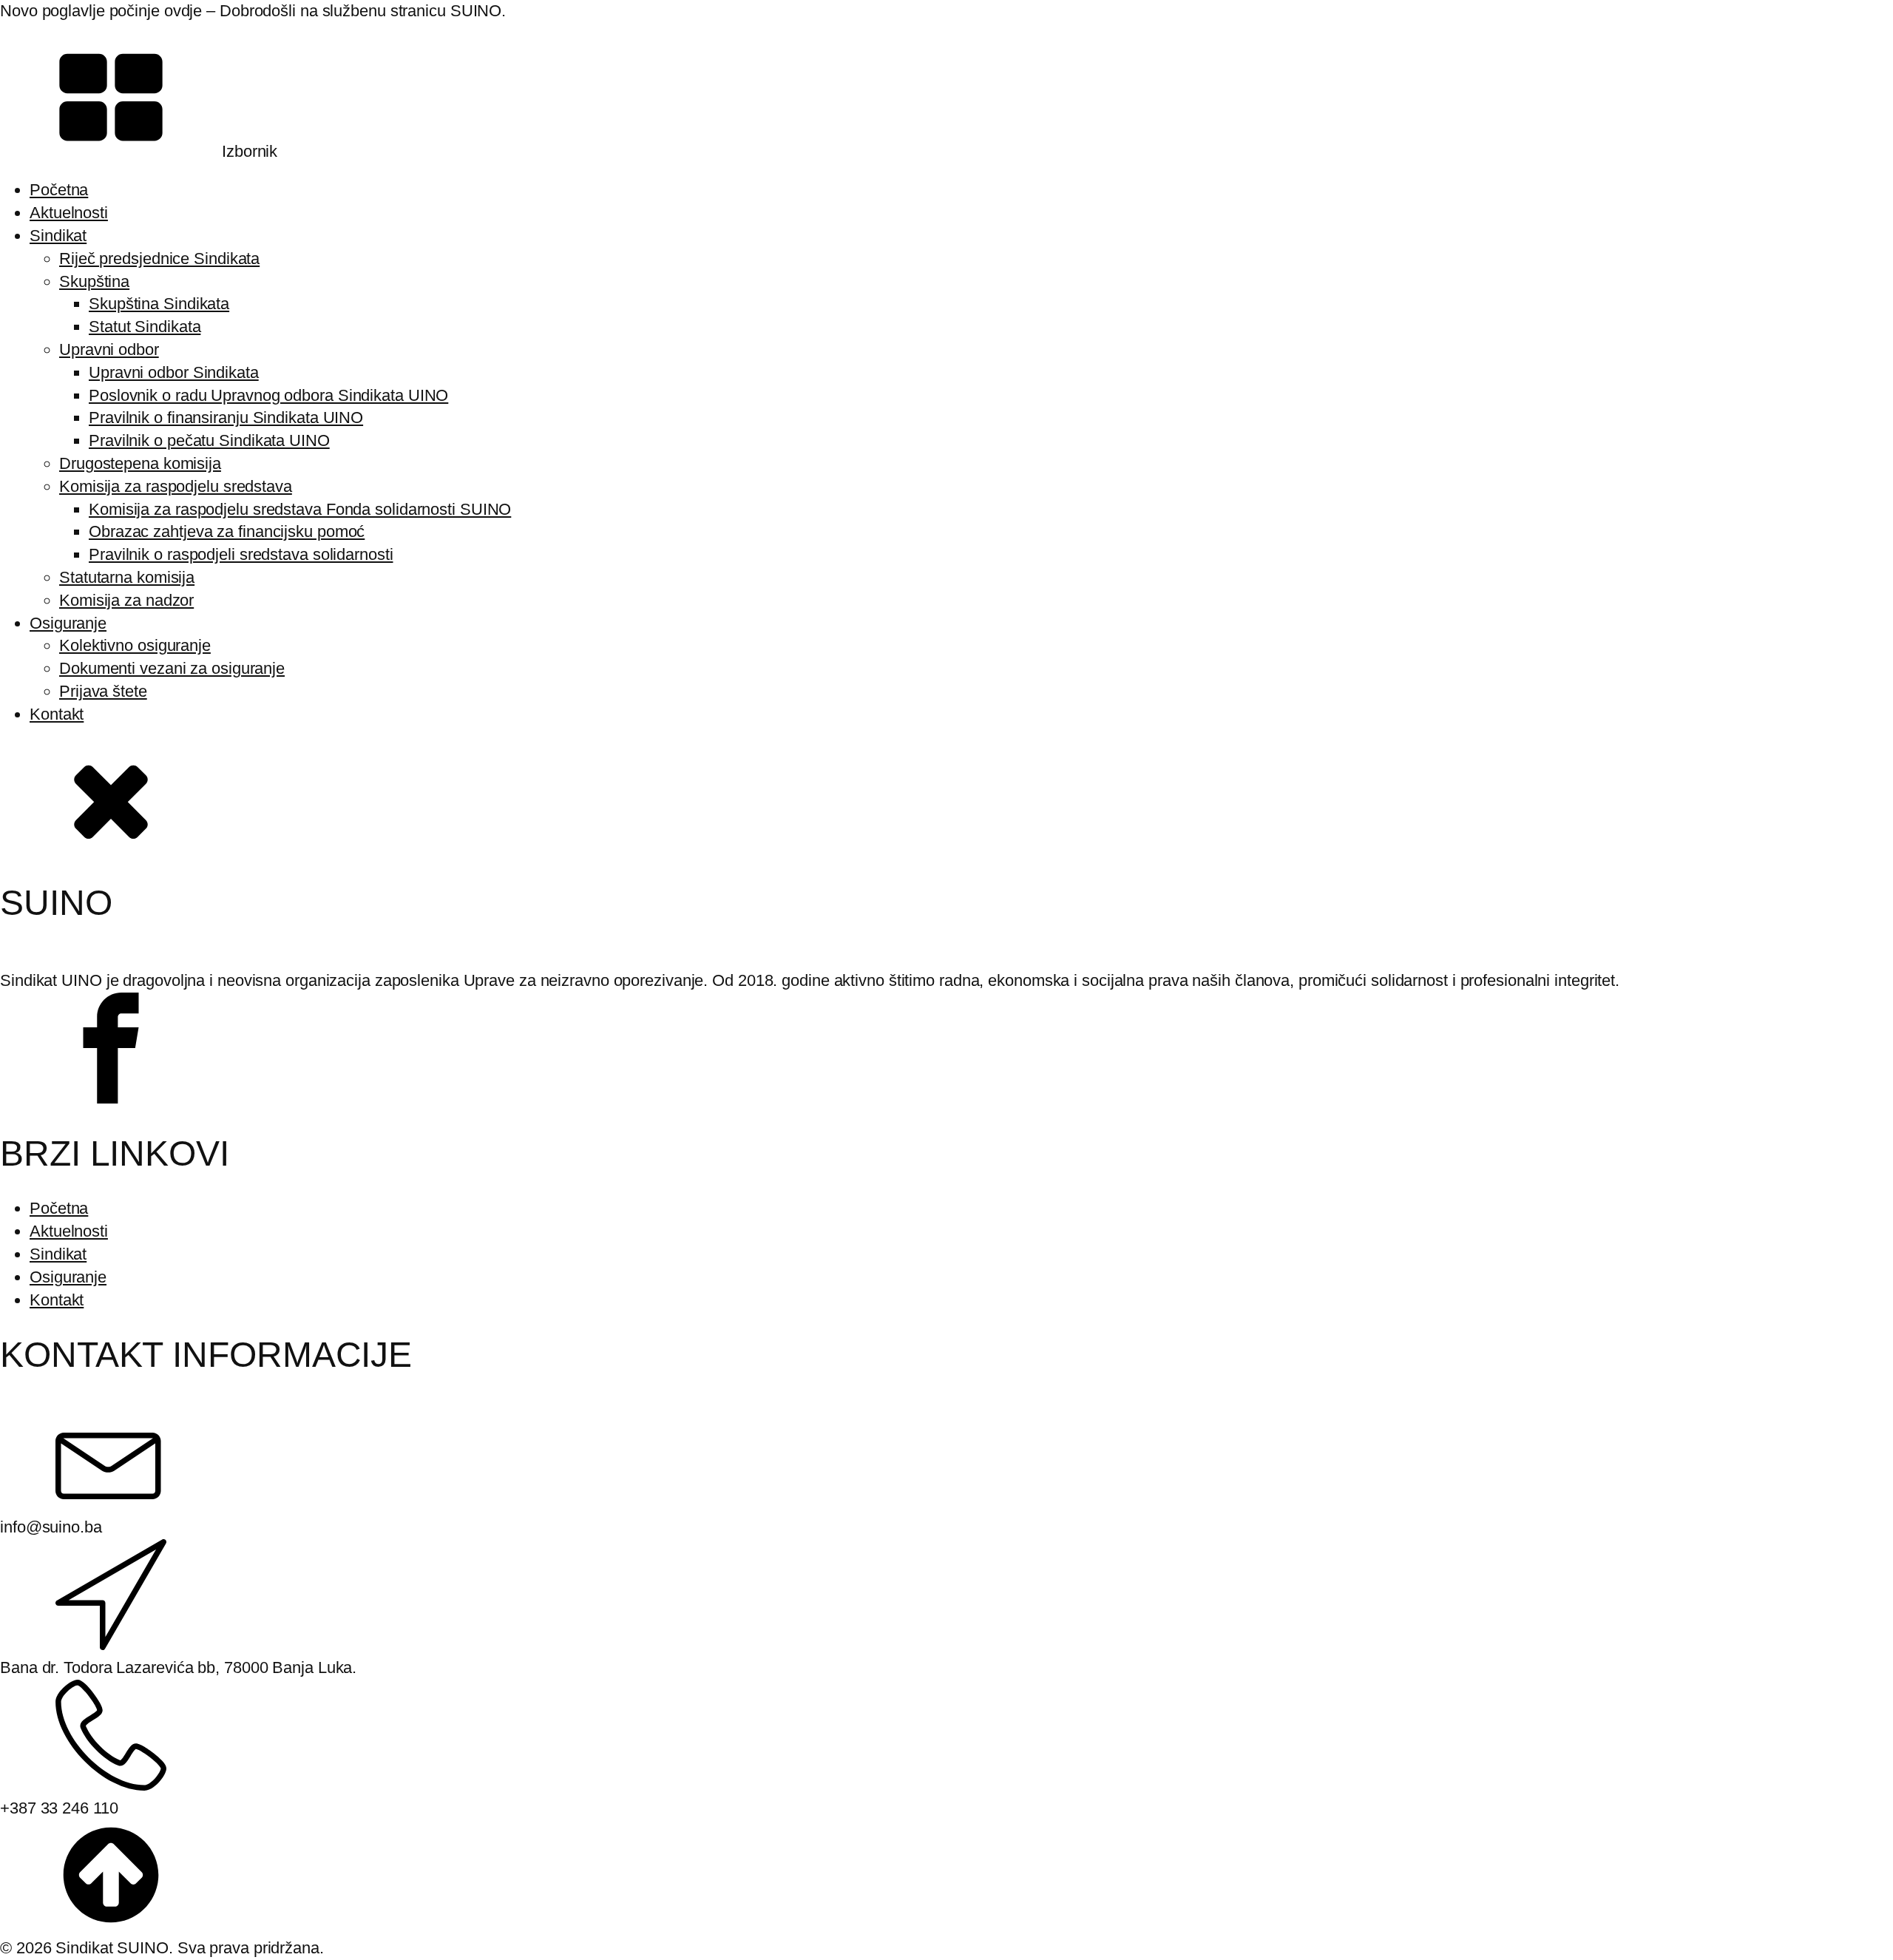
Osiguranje (68, 623)
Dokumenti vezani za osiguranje (172, 668)
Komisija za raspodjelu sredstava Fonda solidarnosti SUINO (300, 509)
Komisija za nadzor (126, 600)
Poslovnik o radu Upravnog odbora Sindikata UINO (268, 395)
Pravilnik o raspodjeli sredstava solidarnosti (241, 554)
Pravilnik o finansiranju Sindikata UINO (226, 418)
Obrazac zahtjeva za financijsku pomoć (227, 531)
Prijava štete (103, 691)
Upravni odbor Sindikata (174, 372)
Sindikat (58, 236)
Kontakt (57, 714)
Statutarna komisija (127, 577)
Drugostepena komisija (140, 463)
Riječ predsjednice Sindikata (159, 258)
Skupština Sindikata (159, 304)
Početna (59, 190)
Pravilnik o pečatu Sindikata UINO (209, 440)
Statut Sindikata (145, 327)
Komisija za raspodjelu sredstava (176, 486)
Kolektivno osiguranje (135, 645)
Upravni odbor (109, 349)
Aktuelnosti (69, 213)
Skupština (94, 281)
